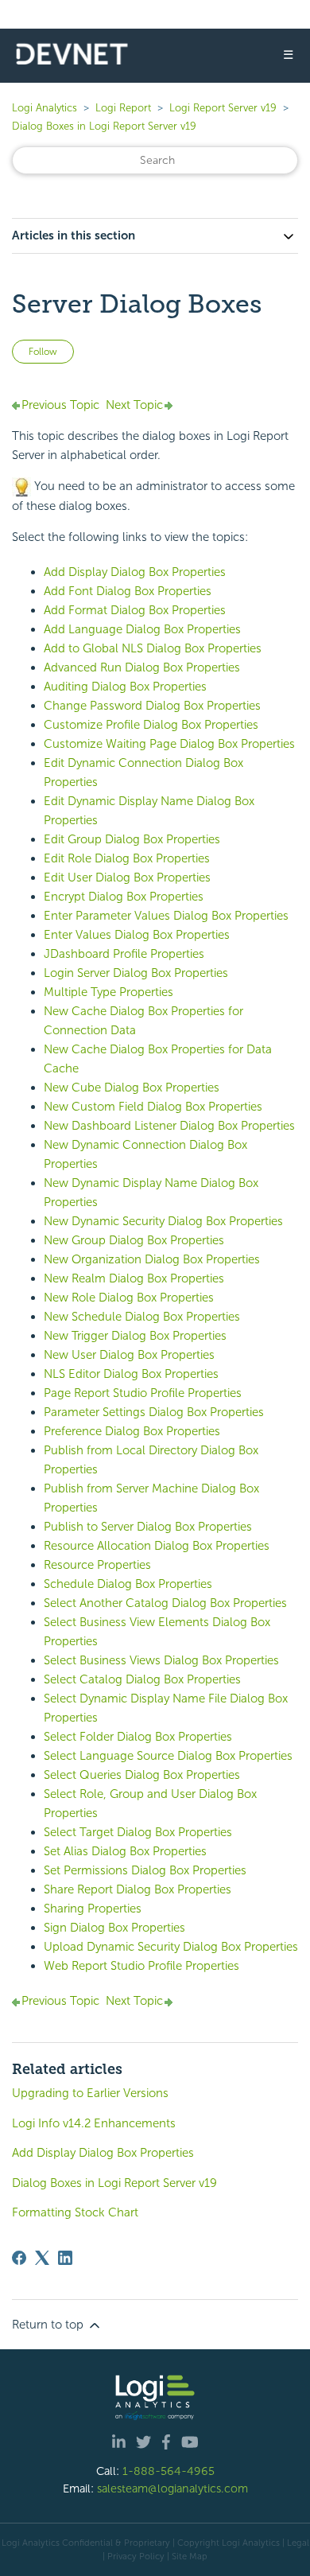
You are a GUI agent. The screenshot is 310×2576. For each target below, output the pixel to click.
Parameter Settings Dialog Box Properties (154, 1412)
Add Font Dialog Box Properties (128, 591)
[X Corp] (42, 2258)
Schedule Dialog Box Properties (128, 1584)
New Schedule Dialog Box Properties (142, 1317)
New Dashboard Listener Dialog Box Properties (169, 1126)
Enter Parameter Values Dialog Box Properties (166, 916)
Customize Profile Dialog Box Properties (151, 725)
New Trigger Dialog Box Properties (135, 1336)
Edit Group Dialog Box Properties (132, 839)
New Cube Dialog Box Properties (132, 1088)
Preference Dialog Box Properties (132, 1431)
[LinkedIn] (65, 2258)
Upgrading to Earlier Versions (90, 2093)
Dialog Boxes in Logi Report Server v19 (104, 126)
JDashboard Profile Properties (124, 954)
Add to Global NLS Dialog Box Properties (153, 648)
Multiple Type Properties (108, 992)
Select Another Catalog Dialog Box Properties (165, 1603)
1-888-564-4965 (169, 2471)
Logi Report (123, 108)
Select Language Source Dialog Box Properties (168, 1756)
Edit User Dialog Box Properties (127, 877)
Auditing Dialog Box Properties (125, 687)
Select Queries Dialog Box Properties (142, 1775)
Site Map (190, 2556)
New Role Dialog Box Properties (129, 1298)
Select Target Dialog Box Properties (138, 1832)
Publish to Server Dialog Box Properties (148, 1527)
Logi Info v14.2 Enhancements (94, 2123)
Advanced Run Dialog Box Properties (142, 667)
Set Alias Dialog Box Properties (125, 1851)
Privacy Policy (136, 2556)
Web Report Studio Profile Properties (141, 1966)
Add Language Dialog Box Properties (142, 629)
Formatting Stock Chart (75, 2212)
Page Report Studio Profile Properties (143, 1393)
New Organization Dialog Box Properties (152, 1259)
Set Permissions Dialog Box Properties (145, 1870)
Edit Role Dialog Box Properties (127, 858)
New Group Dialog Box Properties (134, 1240)
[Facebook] (19, 2258)
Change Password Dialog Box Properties (152, 706)
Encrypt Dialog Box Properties (124, 897)
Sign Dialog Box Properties (114, 1928)
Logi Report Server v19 (223, 108)
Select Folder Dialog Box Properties (138, 1737)
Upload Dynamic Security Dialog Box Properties (171, 1947)
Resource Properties (97, 1565)
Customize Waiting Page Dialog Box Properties (169, 744)
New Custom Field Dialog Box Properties (153, 1107)
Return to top (49, 2325)
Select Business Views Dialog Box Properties (161, 1660)
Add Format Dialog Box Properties (135, 610)
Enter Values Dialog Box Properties (137, 935)
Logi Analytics (45, 108)
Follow (43, 352)
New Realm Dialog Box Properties (134, 1278)
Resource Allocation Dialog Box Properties (157, 1546)
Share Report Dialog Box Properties (138, 1889)
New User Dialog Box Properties (129, 1355)
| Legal (296, 2543)
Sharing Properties (93, 1909)
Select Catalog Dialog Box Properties (142, 1679)
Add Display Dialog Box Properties (135, 572)
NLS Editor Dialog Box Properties (131, 1374)
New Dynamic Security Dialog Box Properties (163, 1221)
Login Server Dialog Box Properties (136, 973)
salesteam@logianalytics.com (172, 2488)
